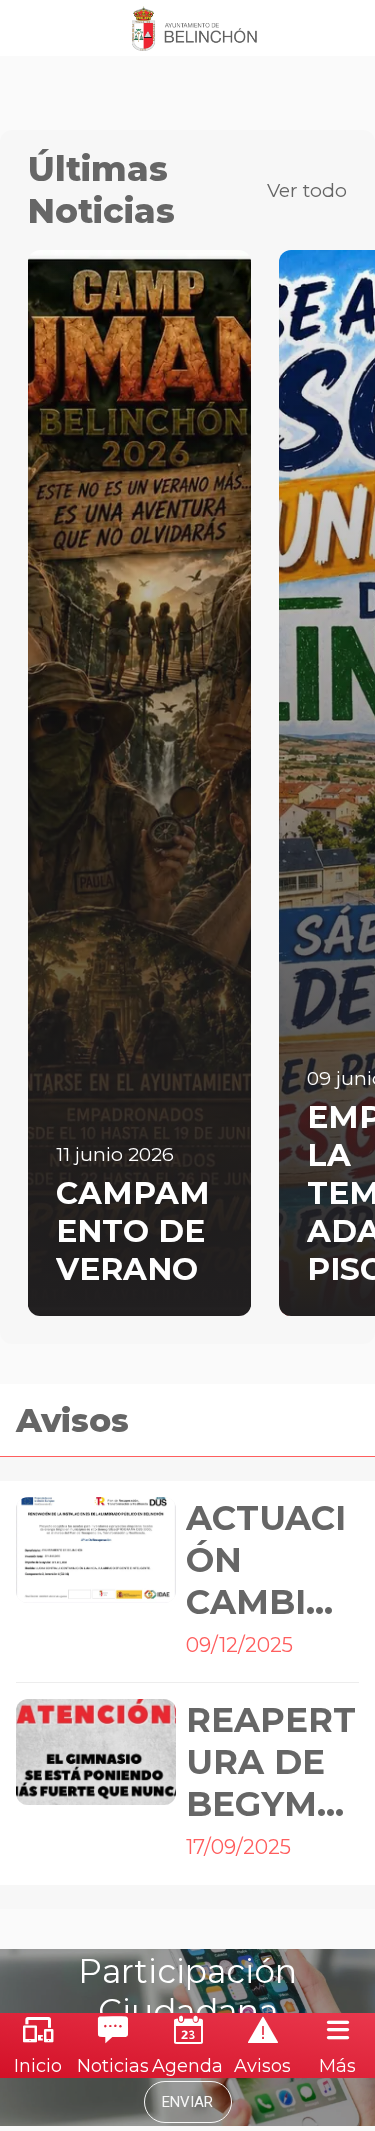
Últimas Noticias (101, 190)
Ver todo (307, 190)
